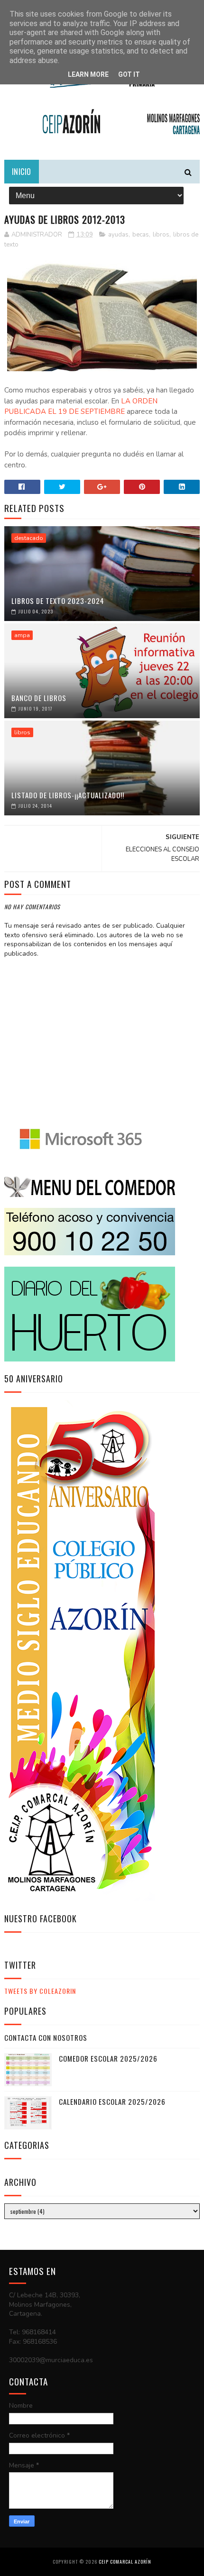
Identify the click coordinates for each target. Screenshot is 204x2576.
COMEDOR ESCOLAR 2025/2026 (108, 2058)
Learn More (88, 74)
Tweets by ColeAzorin (40, 1991)
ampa (22, 635)
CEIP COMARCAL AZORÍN (125, 2562)
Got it (129, 74)
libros (161, 235)
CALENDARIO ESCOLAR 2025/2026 (112, 2101)
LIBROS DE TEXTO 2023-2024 (58, 601)
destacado (29, 538)
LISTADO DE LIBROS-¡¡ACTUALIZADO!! (68, 795)
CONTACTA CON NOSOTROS (46, 2037)
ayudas (118, 235)
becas (141, 235)
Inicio (22, 172)
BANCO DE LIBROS (39, 698)
